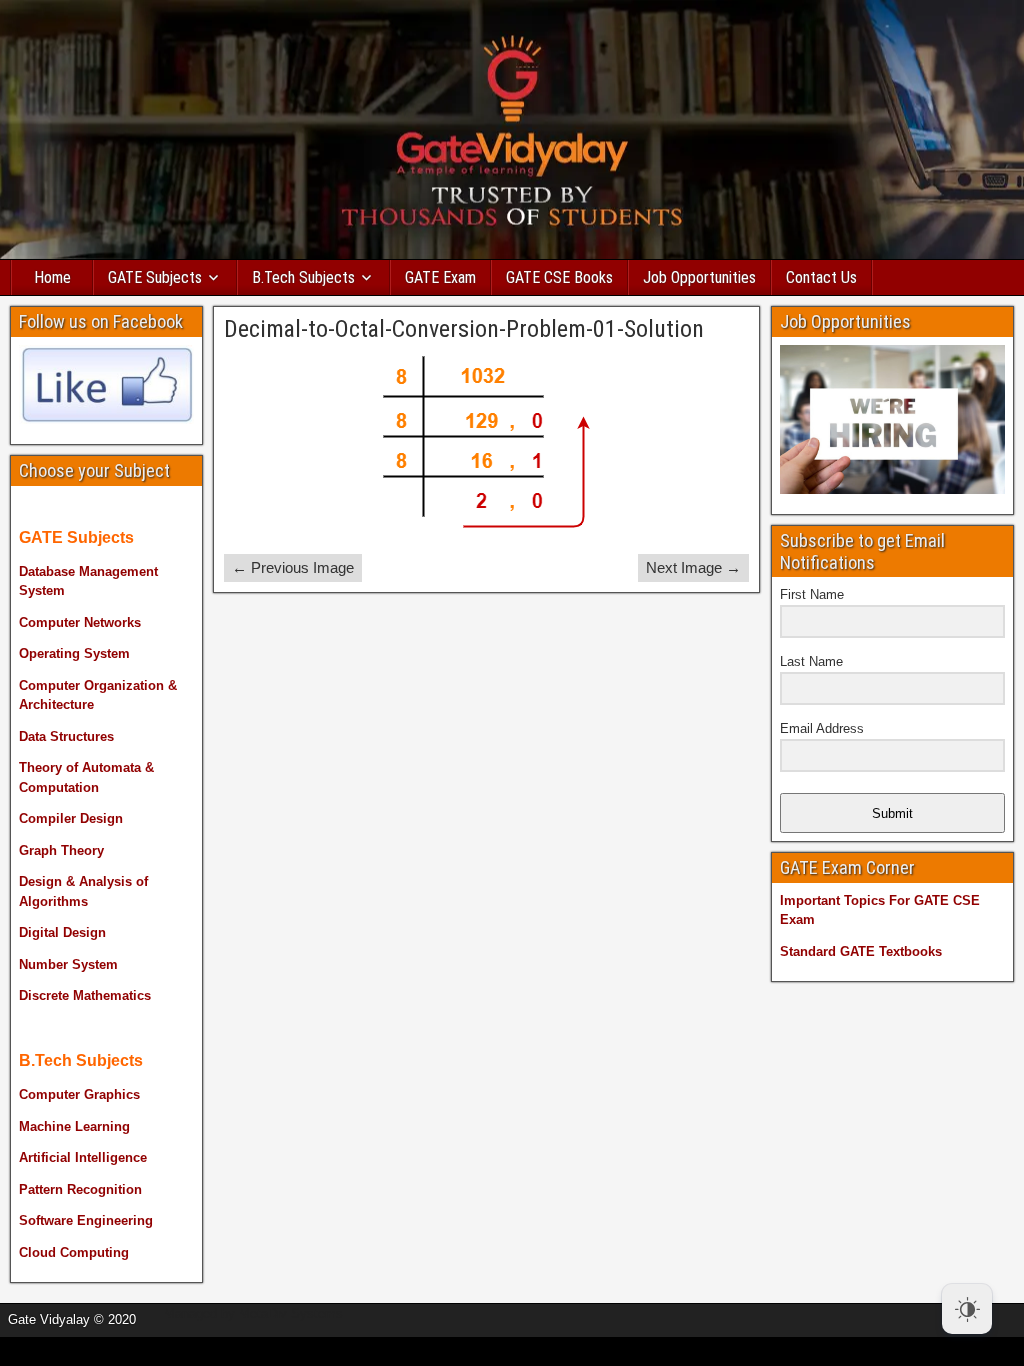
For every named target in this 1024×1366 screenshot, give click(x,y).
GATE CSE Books (559, 277)
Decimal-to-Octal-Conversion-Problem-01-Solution (464, 329)
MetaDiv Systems (291, 1313)
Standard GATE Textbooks (861, 951)
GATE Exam (440, 277)
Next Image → (693, 567)
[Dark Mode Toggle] (967, 1309)
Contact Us (821, 277)
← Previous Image (293, 567)
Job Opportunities (699, 277)
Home (52, 277)
